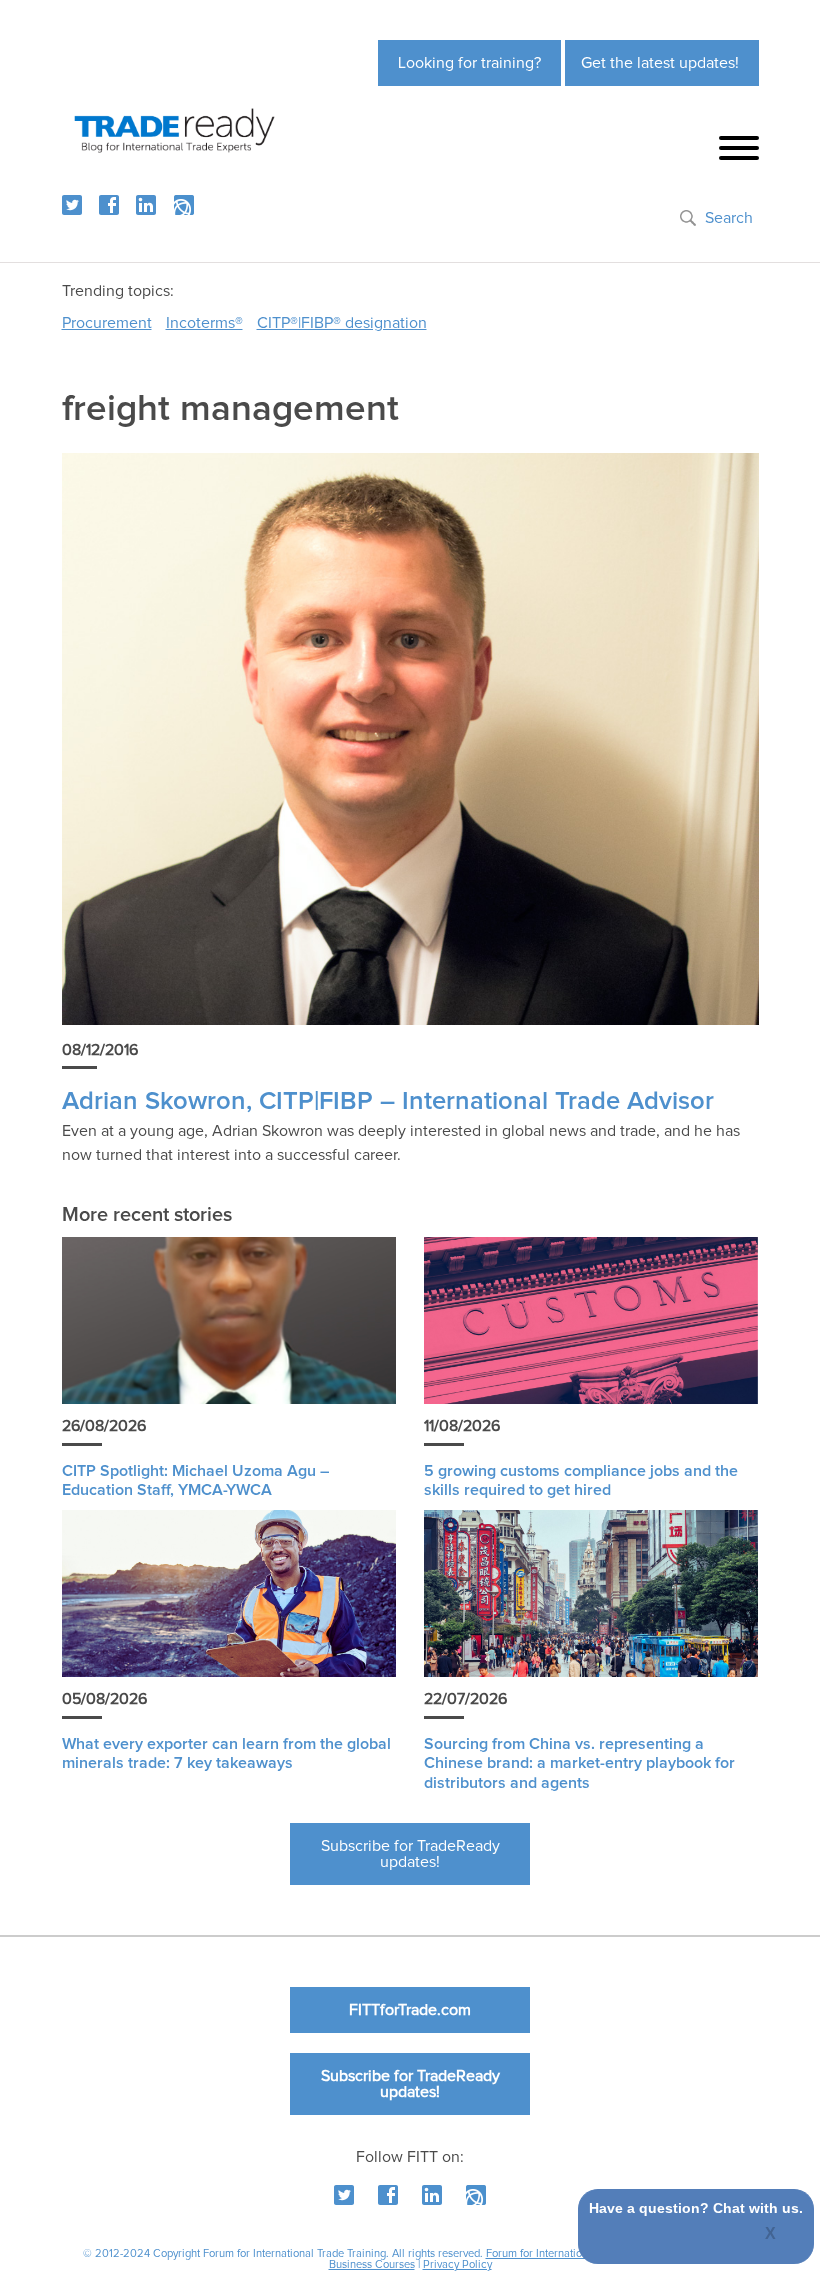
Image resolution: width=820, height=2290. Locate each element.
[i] (184, 205)
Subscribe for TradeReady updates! (410, 1854)
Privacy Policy (457, 2264)
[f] (109, 205)
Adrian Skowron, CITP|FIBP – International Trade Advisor (388, 1101)
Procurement (107, 323)
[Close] (771, 2235)
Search (729, 218)
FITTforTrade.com (410, 2010)
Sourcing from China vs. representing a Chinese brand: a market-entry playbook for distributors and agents (579, 1763)
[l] (146, 205)
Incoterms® (204, 323)
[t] (72, 205)
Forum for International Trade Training (577, 2253)
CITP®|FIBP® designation (342, 323)
